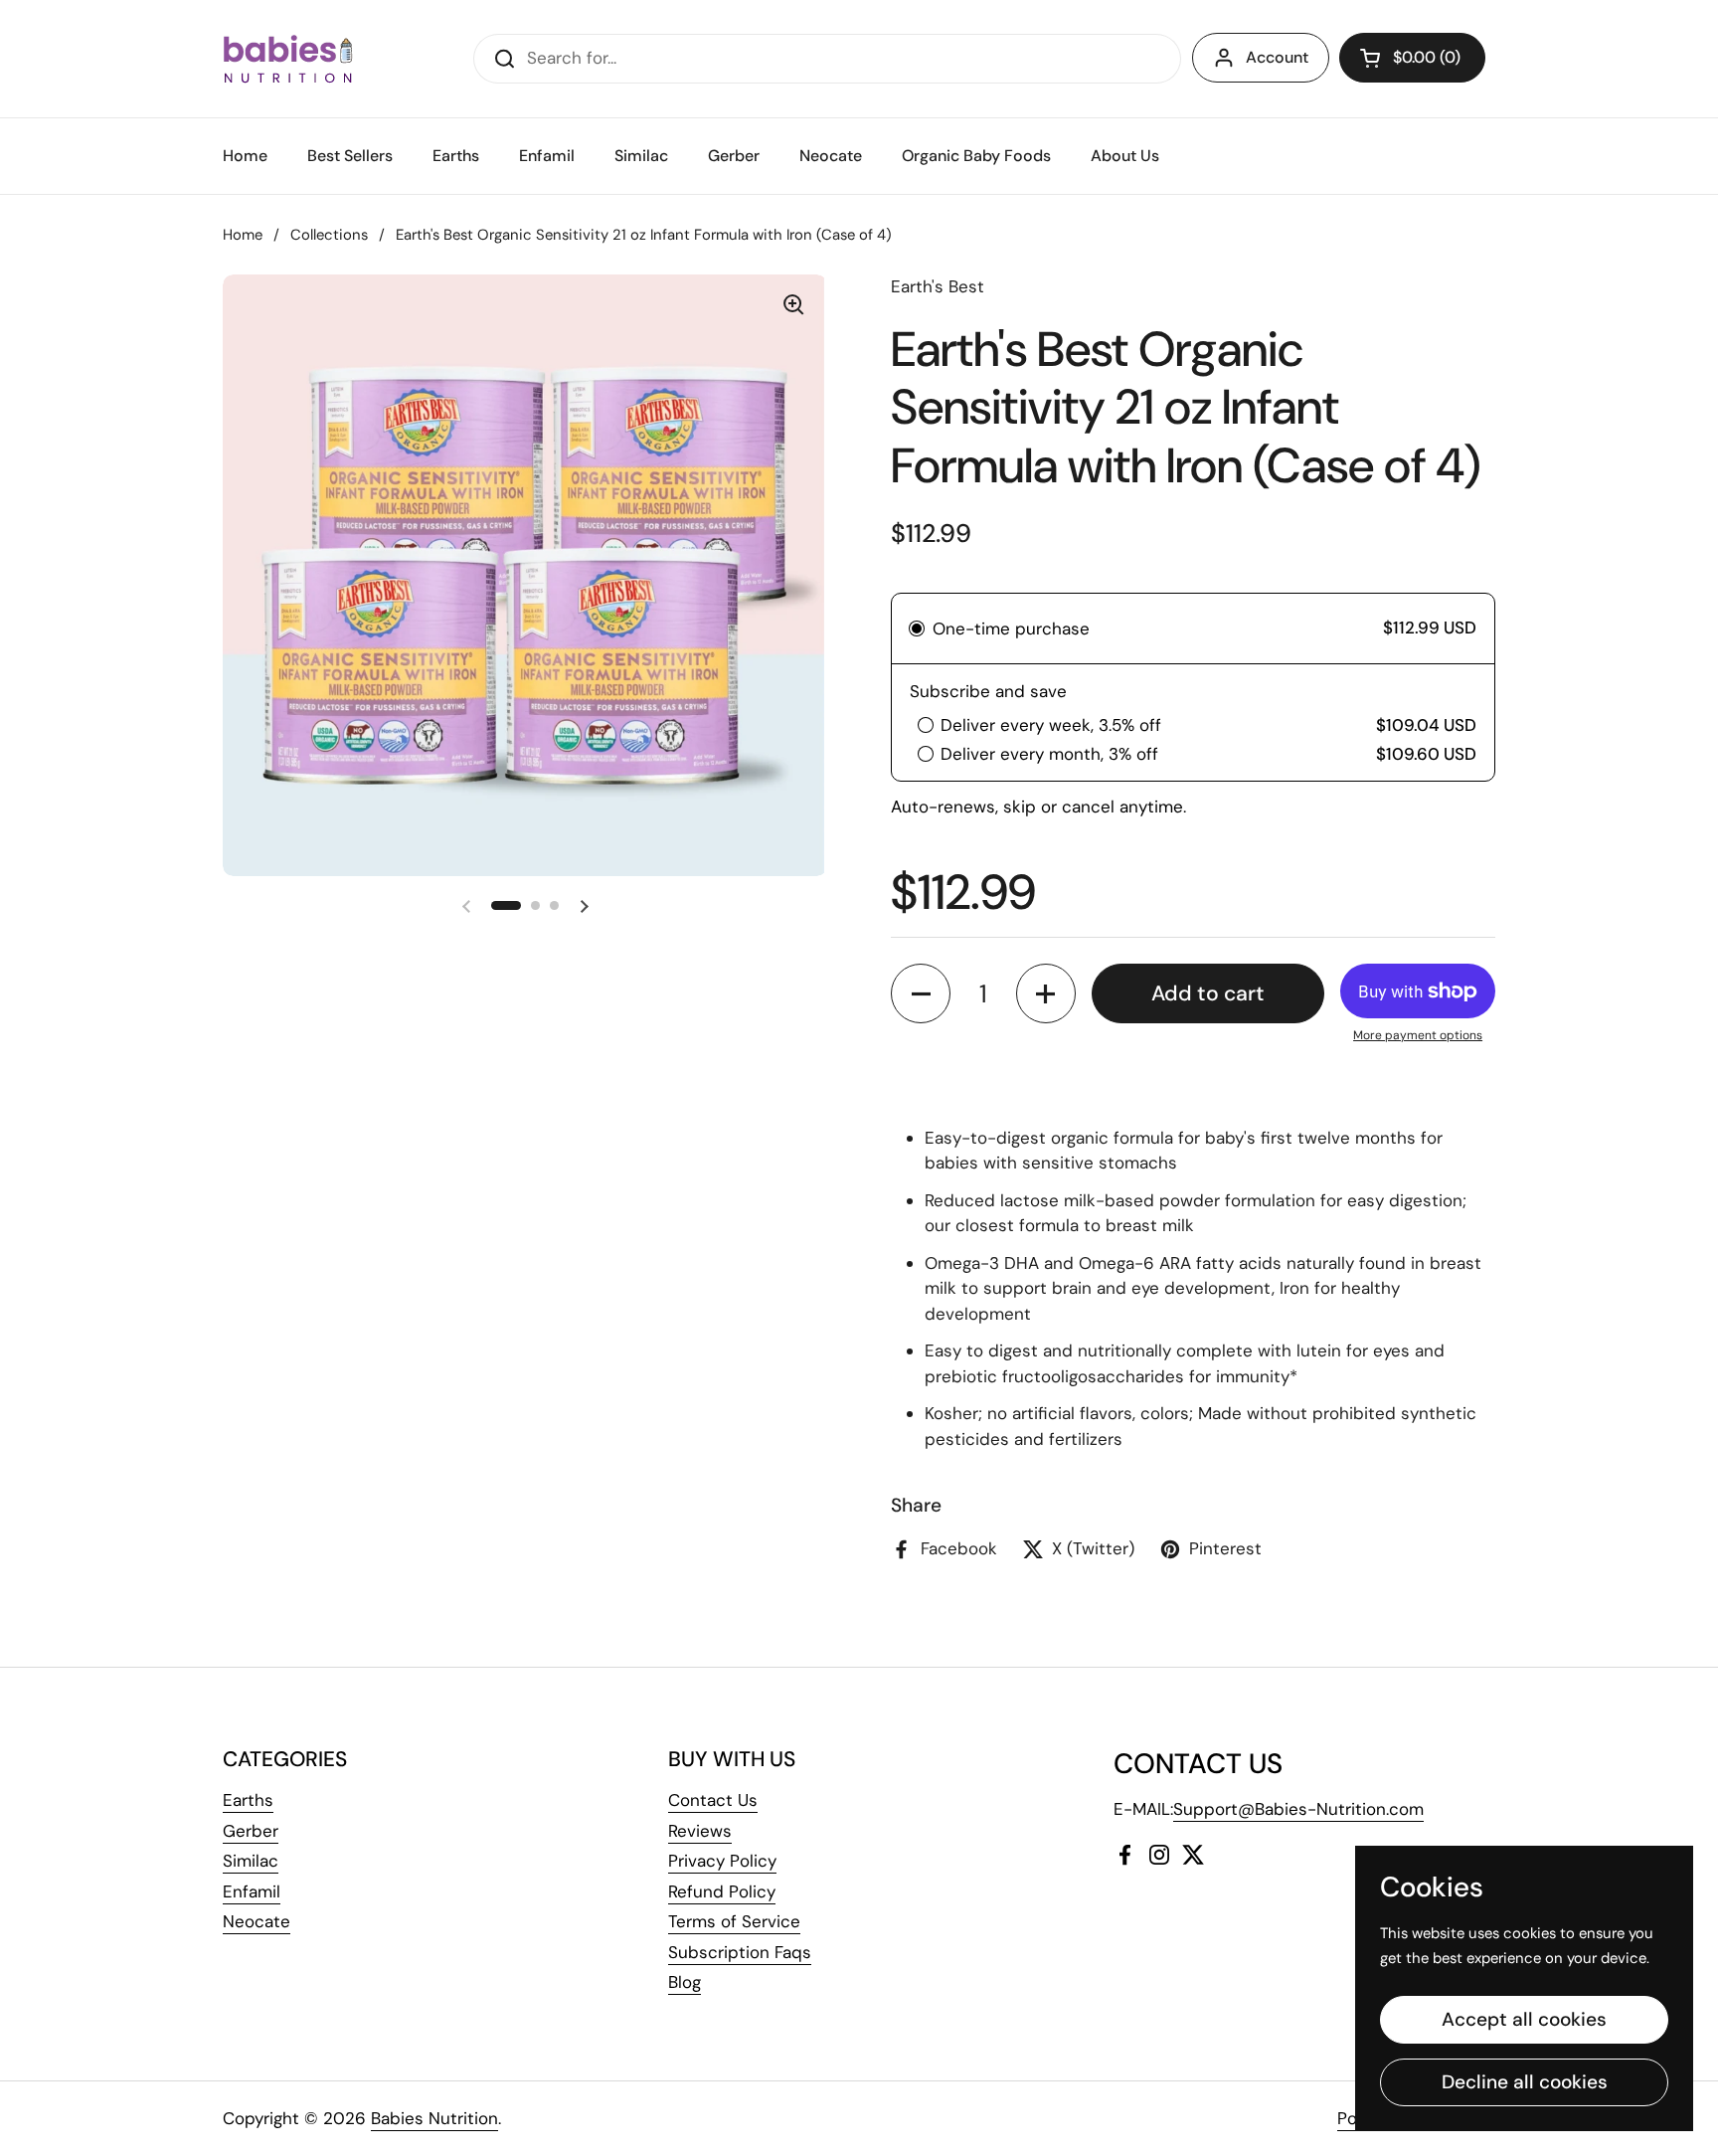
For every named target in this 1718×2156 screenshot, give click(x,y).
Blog (685, 1982)
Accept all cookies (1524, 2019)
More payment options (1418, 1035)
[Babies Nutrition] (288, 59)
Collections (329, 235)
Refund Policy (722, 1891)
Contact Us (713, 1800)
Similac (251, 1861)
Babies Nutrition (434, 2118)
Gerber (251, 1831)
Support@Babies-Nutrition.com (1298, 1809)
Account (1277, 57)
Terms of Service (734, 1921)
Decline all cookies (1525, 2082)
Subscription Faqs (740, 1952)
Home (243, 235)
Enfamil (252, 1891)
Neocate (257, 1921)
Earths (248, 1800)
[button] (1412, 58)
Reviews (700, 1831)
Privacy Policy (722, 1861)
